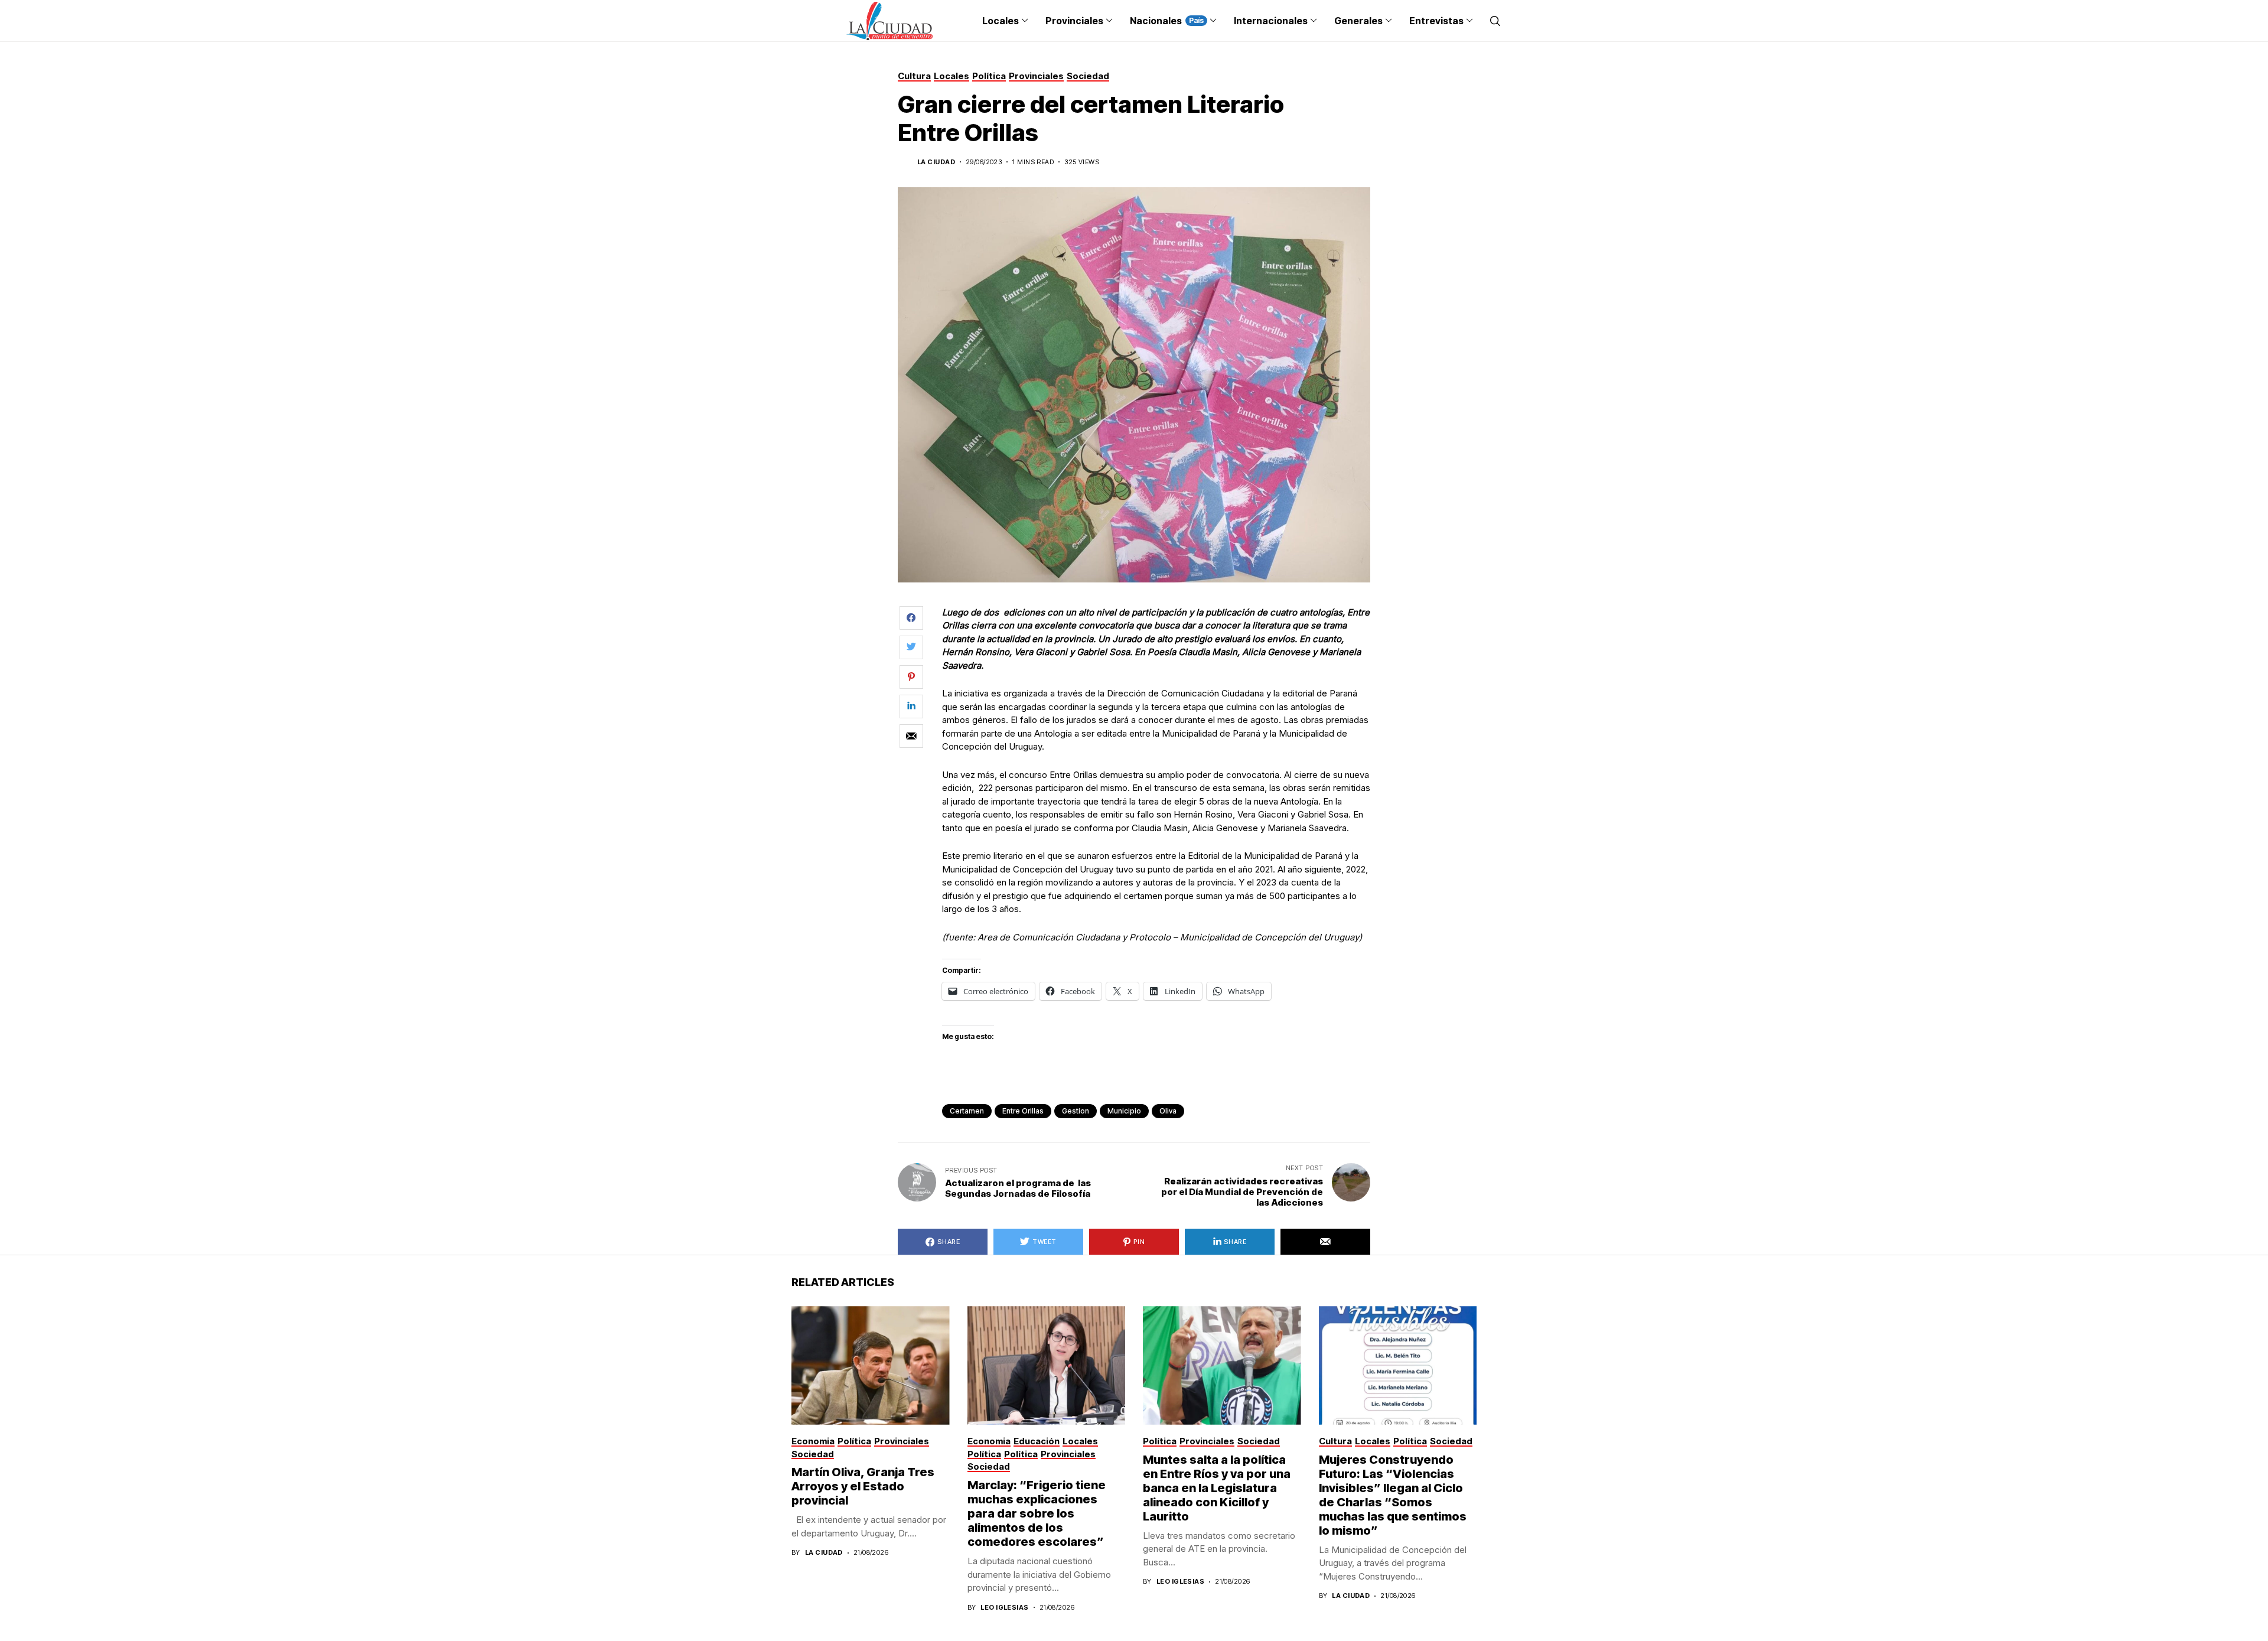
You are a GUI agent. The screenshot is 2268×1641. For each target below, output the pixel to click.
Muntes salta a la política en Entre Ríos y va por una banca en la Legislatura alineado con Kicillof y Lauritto (1217, 1488)
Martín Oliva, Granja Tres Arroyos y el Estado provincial (863, 1486)
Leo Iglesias (1004, 1608)
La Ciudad (936, 162)
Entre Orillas (1023, 1111)
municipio (1124, 1111)
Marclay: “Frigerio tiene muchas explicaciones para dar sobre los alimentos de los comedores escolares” (1037, 1513)
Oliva (1168, 1111)
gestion (1076, 1111)
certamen (967, 1111)
